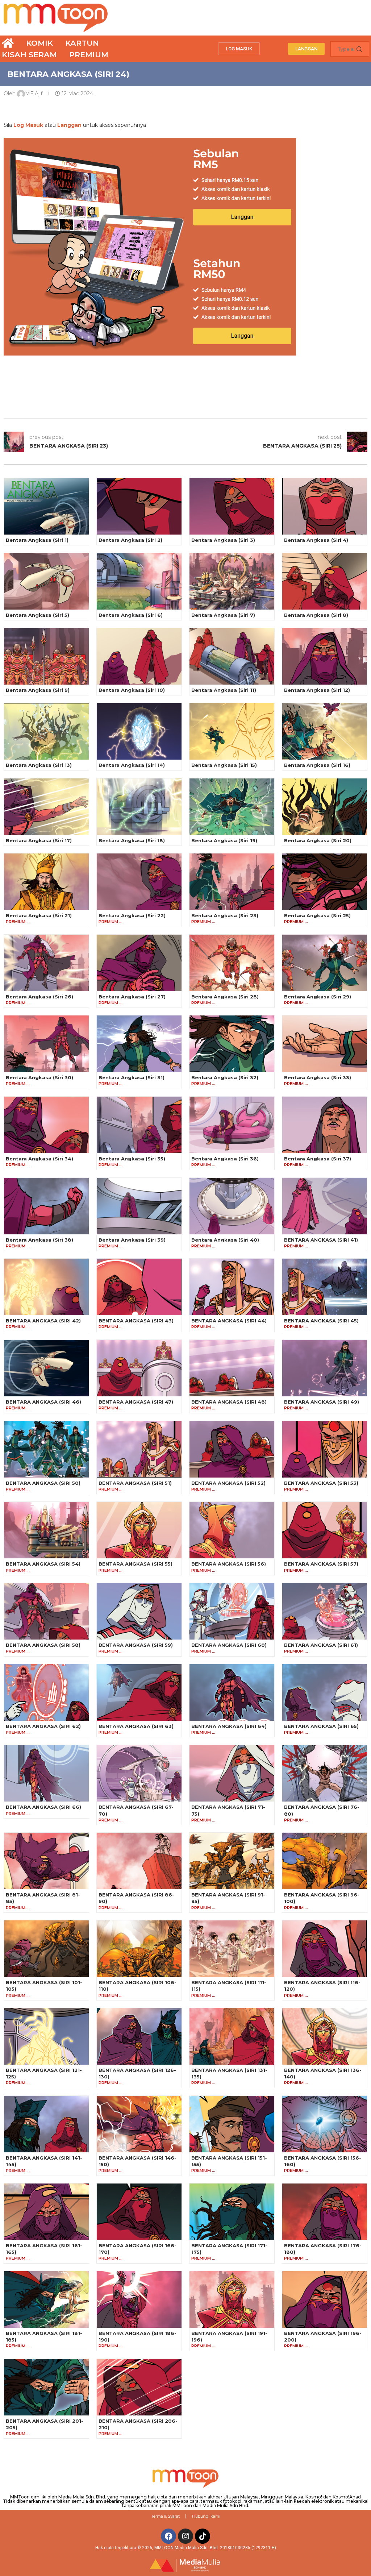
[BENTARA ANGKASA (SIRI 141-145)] (46, 2124)
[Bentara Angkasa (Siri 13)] (46, 731)
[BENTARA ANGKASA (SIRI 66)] (46, 1773)
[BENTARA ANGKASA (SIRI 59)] (139, 1611)
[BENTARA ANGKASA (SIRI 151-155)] (232, 2124)
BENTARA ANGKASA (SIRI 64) (229, 1726)
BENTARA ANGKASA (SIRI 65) (321, 1726)
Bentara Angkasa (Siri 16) (317, 765)
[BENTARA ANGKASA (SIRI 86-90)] (139, 1861)
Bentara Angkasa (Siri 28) (225, 997)
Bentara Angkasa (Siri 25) (317, 915)
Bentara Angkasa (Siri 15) (224, 765)
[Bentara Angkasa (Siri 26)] (46, 963)
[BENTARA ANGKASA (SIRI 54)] (46, 1530)
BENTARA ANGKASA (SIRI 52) (228, 1483)
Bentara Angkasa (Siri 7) (223, 615)
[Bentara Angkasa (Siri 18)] (139, 807)
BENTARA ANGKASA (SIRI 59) (136, 1645)
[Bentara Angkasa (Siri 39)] (139, 1206)
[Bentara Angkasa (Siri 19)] (232, 807)
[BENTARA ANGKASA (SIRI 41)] (325, 1206)
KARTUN (82, 43)
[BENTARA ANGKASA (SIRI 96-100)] (325, 1861)
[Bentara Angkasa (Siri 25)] (325, 882)
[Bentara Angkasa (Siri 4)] (325, 506)
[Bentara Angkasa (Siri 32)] (232, 1044)
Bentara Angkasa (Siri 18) (132, 840)
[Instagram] (185, 2536)
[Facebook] (168, 2536)
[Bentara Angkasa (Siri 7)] (232, 581)
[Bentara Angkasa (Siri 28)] (232, 963)
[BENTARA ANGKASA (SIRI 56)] (232, 1530)
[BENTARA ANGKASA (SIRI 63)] (139, 1692)
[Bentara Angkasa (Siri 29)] (325, 963)
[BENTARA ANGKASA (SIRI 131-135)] (232, 2036)
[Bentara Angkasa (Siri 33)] (325, 1044)
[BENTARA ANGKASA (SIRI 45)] (325, 1287)
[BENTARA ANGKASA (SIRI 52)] (232, 1449)
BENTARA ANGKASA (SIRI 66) (43, 1807)
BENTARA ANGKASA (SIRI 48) (229, 1402)
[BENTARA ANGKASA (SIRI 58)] (46, 1611)
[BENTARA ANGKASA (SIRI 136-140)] (325, 2036)
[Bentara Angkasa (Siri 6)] (139, 581)
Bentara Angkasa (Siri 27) (132, 997)
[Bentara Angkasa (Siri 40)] (232, 1206)
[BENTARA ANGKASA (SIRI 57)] (325, 1530)
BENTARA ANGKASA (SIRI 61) (321, 1645)
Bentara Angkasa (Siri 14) (132, 765)
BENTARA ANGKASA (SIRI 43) (136, 1321)
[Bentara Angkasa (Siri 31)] (139, 1044)
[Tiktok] (203, 2536)
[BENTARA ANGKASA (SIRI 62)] (46, 1692)
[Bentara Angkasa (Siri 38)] (46, 1206)
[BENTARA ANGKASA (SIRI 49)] (325, 1368)
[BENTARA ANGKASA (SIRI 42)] (46, 1287)
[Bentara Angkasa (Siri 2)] (139, 506)
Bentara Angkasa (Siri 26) (39, 997)
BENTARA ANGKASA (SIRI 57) (321, 1564)
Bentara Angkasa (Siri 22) (132, 915)
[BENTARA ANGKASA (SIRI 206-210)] (139, 2387)
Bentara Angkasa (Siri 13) (39, 765)
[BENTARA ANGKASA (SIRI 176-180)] (325, 2212)
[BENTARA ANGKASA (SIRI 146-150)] (139, 2124)
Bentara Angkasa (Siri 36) (225, 1159)
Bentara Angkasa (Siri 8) (316, 615)
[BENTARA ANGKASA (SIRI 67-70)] (139, 1773)
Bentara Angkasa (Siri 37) (318, 1159)
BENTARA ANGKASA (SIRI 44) (229, 1321)
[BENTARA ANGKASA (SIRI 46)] (46, 1368)
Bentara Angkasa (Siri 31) (132, 1077)
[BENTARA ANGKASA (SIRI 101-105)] (46, 1949)
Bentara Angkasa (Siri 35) (132, 1159)
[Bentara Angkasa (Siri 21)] (46, 882)
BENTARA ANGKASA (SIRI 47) (136, 1402)
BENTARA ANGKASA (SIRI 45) (321, 1321)
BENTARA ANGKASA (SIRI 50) (43, 1483)
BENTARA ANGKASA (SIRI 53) (321, 1483)
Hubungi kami (206, 2516)
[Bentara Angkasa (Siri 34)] (46, 1125)
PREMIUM (89, 55)
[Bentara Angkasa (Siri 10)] (139, 656)
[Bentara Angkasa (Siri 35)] (139, 1125)
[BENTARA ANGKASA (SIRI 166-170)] (139, 2212)
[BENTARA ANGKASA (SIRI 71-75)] (232, 1773)
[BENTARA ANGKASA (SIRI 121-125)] (46, 2036)
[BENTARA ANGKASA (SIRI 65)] (325, 1692)
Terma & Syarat (165, 2516)
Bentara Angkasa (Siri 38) (39, 1240)
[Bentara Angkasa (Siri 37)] (325, 1125)
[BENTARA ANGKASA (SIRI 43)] (139, 1287)
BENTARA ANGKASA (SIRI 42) (43, 1321)
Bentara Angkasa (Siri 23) (225, 915)
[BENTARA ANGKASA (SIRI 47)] (139, 1368)
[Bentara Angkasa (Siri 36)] (232, 1125)
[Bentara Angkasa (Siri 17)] (46, 807)
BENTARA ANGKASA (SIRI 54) (43, 1564)
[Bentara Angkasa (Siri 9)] (46, 656)
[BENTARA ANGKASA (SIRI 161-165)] (46, 2212)
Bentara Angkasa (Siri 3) (223, 540)
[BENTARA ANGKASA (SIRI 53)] (325, 1449)
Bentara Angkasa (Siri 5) (37, 615)
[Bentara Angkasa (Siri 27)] (139, 963)
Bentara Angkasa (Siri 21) (39, 915)
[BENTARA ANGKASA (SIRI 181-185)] (46, 2299)
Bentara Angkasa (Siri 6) (131, 615)
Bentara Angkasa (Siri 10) (132, 690)
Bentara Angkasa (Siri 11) (224, 690)
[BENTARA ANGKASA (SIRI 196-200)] (325, 2299)
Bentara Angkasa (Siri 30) (39, 1077)
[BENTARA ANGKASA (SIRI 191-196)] (232, 2299)
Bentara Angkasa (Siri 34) (39, 1159)
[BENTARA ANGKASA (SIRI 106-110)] (139, 1949)
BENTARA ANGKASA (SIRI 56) (229, 1564)
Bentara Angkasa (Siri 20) (318, 840)
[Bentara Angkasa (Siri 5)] (46, 581)
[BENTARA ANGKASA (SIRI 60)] (232, 1611)
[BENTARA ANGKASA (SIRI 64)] (232, 1692)
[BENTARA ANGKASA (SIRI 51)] (139, 1449)
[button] (239, 49)
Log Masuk (28, 125)
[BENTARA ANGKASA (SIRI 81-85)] (46, 1861)
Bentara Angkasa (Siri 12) (317, 690)
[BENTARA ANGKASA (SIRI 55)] (139, 1530)
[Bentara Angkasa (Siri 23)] (232, 882)
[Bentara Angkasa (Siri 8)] (325, 581)
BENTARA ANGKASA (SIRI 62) (43, 1726)
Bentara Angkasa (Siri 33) (318, 1077)
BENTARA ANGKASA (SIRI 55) (136, 1564)
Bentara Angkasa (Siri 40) (225, 1240)
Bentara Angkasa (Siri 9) (38, 690)
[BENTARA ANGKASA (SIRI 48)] (232, 1368)
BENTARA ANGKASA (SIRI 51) (135, 1483)
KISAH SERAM (29, 55)
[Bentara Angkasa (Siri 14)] (139, 731)
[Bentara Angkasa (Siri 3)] (232, 506)
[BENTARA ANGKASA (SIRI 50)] (46, 1449)
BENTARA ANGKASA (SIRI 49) (322, 1402)
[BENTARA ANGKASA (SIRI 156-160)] (325, 2124)
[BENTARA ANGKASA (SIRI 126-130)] (139, 2036)
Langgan (69, 125)
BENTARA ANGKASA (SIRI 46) (43, 1402)
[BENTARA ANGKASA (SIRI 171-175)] (232, 2212)
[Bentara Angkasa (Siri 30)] (46, 1044)
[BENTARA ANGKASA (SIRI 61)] (325, 1611)
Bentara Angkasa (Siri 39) (132, 1240)
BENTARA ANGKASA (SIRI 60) (229, 1645)
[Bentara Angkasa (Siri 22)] (139, 882)
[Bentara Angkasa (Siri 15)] (232, 731)
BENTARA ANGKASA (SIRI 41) (321, 1240)
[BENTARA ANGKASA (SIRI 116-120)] (325, 1949)
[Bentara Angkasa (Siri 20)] (325, 807)
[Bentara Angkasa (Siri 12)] (325, 656)
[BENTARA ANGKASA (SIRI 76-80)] (325, 1773)
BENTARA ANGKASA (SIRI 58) (43, 1645)
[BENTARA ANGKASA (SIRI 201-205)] (46, 2387)
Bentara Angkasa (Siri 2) (130, 540)
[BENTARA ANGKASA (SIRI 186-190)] (139, 2299)
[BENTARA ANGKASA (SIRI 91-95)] (232, 1861)
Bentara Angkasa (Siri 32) (225, 1077)
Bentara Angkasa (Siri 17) (39, 840)
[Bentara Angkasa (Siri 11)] (232, 656)
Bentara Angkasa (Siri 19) (224, 840)
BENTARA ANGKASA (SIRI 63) (136, 1726)
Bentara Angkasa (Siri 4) (316, 540)
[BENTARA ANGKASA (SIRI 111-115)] (232, 1949)
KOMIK (39, 43)
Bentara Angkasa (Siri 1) (37, 540)
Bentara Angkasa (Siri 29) (318, 997)
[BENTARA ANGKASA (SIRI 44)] (232, 1287)
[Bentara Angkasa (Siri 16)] (325, 731)
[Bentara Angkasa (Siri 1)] (46, 506)
